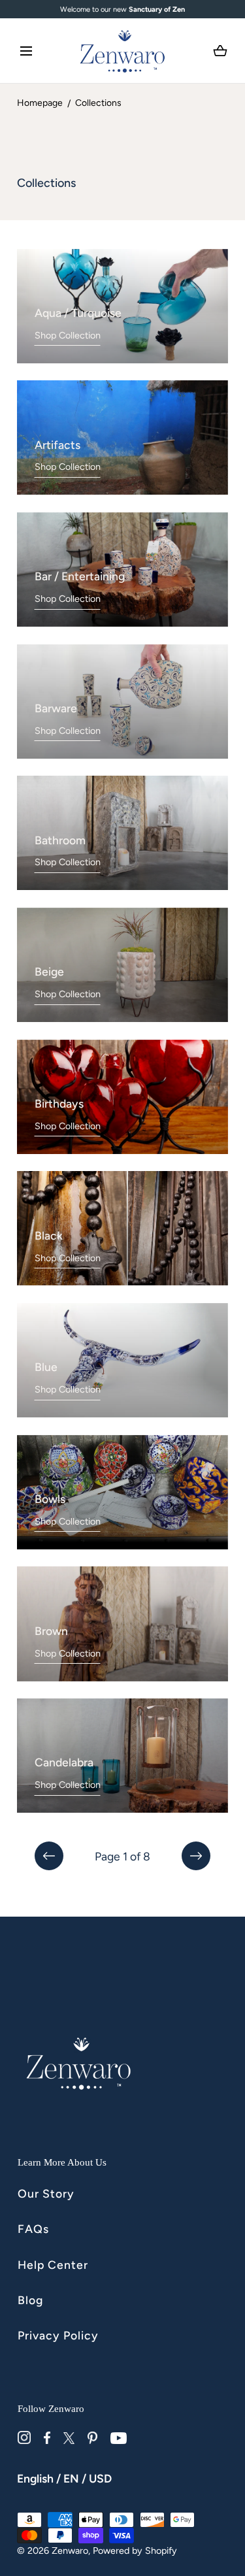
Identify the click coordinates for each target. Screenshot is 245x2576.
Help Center (53, 2265)
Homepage (40, 103)
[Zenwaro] (123, 51)
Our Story (46, 2193)
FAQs (33, 2229)
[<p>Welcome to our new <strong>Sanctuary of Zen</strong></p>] (122, 9)
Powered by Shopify (135, 2551)
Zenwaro (70, 2551)
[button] (26, 51)
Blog (30, 2300)
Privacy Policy (58, 2335)
